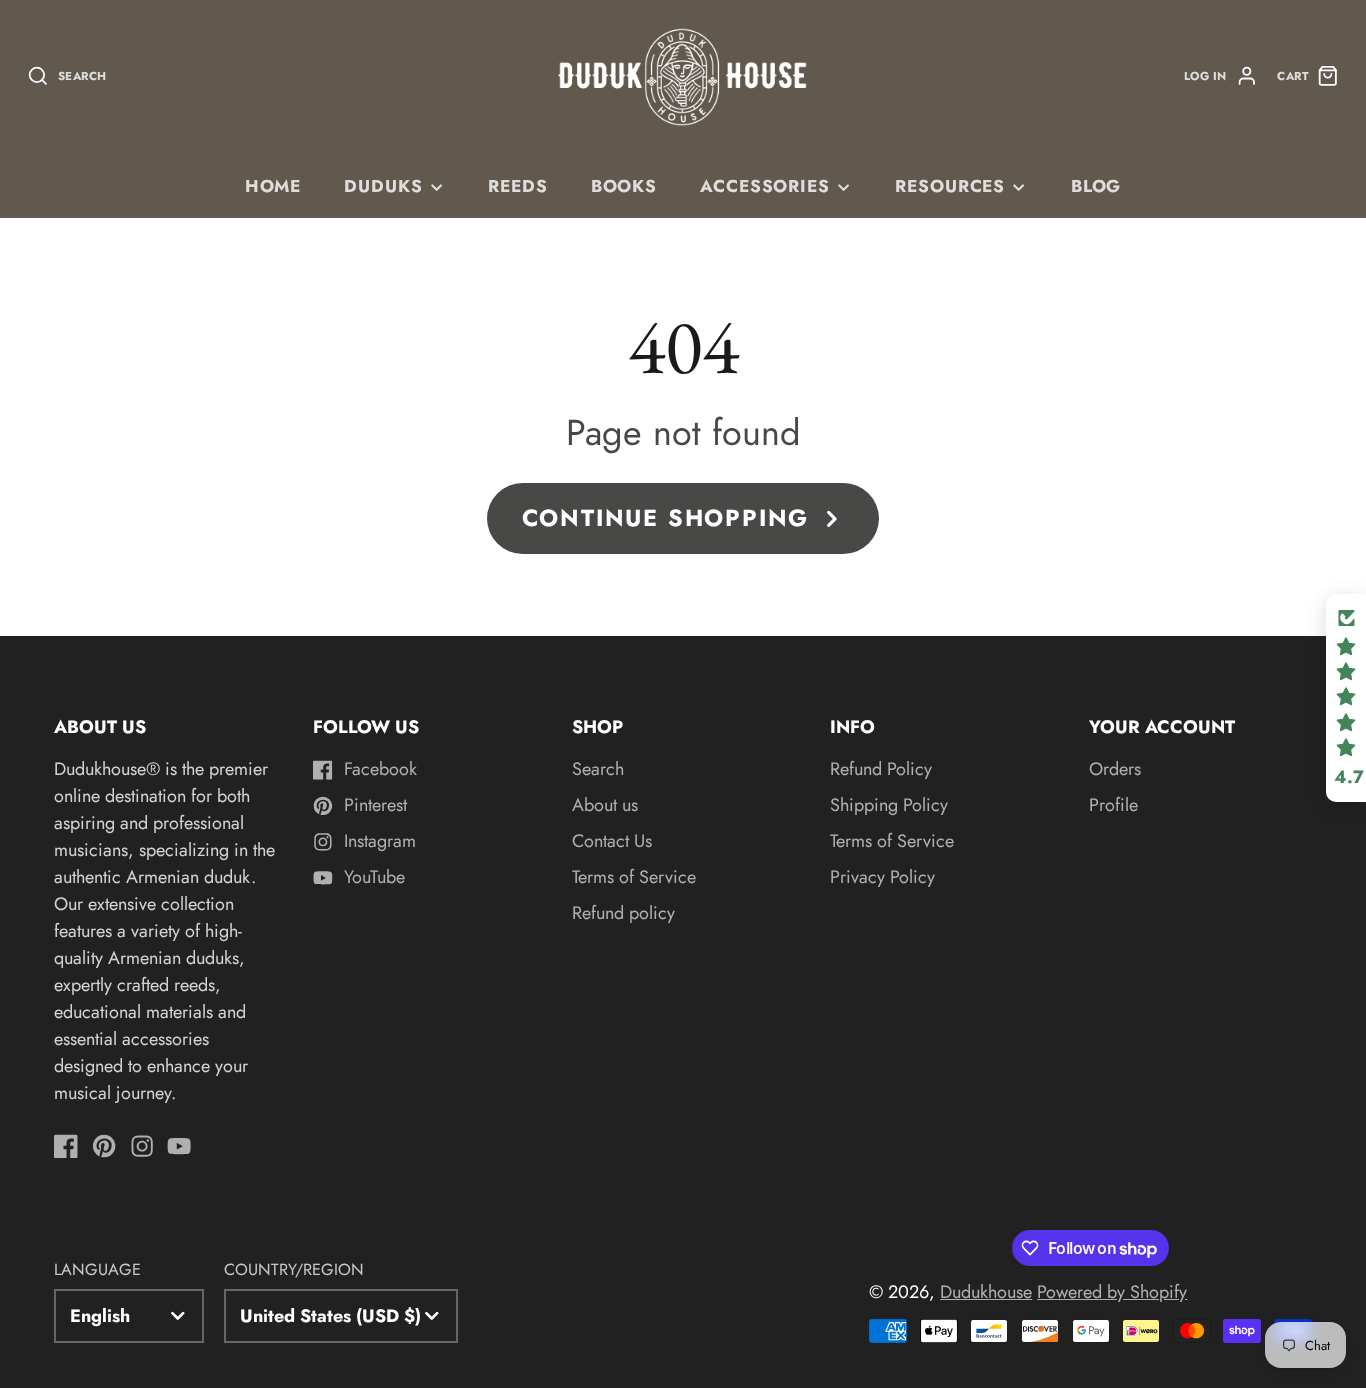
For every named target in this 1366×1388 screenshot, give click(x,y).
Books (624, 186)
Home (273, 186)
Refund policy (623, 913)
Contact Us (612, 841)
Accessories (765, 186)
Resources (950, 186)
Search (598, 769)
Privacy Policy (882, 877)
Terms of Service (634, 877)
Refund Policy (881, 769)
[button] (1346, 698)
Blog (1096, 186)
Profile (1113, 805)
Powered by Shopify (1112, 1292)
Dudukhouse (986, 1292)
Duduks (383, 186)
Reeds (517, 186)
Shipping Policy (889, 805)
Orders (1115, 769)
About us (605, 805)
